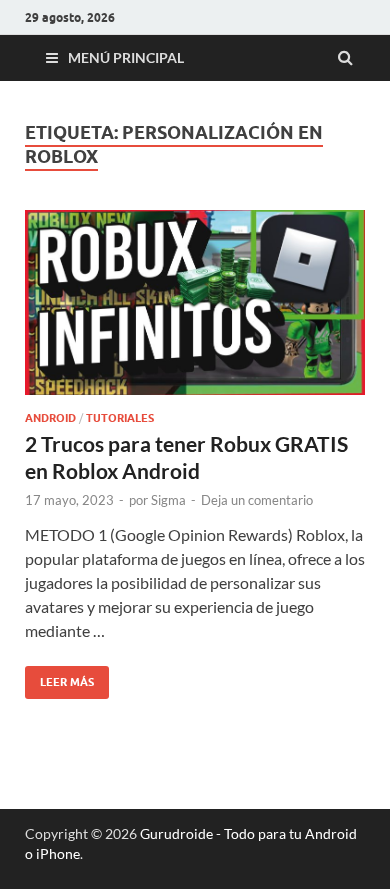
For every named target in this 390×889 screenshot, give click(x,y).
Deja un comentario (257, 500)
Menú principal (126, 57)
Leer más (59, 677)
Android (50, 418)
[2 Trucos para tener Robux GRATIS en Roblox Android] (195, 310)
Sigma (168, 500)
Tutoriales (120, 418)
